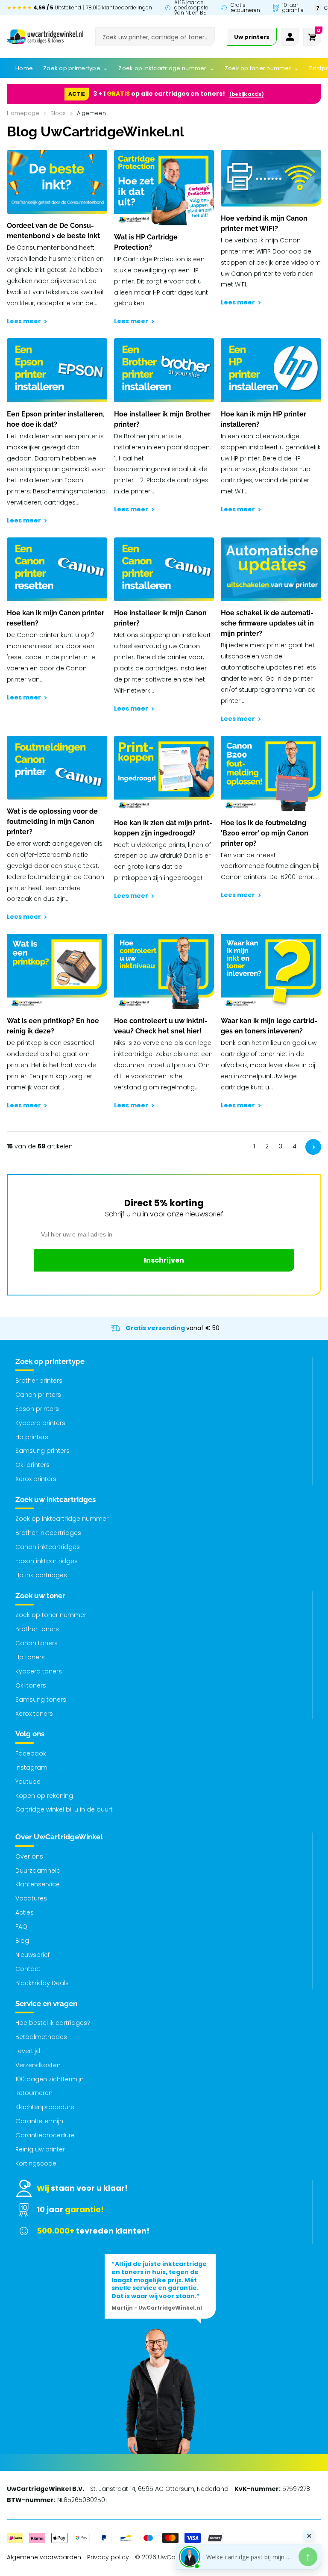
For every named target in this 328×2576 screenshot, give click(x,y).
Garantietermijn (39, 2121)
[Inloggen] (290, 37)
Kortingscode (36, 2163)
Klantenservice (38, 1884)
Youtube (28, 1782)
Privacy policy (108, 2557)
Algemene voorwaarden (44, 2557)
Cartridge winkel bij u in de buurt (64, 1809)
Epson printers (37, 1409)
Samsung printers (42, 1451)
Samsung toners (41, 1700)
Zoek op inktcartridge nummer (62, 1519)
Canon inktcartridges (48, 1547)
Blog (22, 1941)
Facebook (31, 1753)
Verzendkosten (38, 2065)
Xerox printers (36, 1479)
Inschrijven (164, 1260)
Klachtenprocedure (45, 2107)
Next (313, 1147)
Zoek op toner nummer (51, 1615)
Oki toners (31, 1685)
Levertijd (28, 2051)
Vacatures (31, 1898)
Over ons (29, 1856)
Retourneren (34, 2093)
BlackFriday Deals (42, 1983)
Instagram (31, 1767)
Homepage (23, 113)
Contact (28, 1969)
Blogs (58, 113)
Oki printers (32, 1465)
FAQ (21, 1927)
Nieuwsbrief (32, 1955)
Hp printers (32, 1437)
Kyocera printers (40, 1423)
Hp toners (30, 1657)
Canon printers (38, 1395)
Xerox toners (34, 1714)
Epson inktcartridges (47, 1561)
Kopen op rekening (44, 1796)
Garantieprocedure (45, 2135)
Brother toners (37, 1629)
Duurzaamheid (38, 1871)
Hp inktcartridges (41, 1575)
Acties (25, 1912)
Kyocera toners (39, 1671)
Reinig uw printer (40, 2149)
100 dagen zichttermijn (50, 2079)
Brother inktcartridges (48, 1533)
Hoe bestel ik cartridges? (53, 2023)
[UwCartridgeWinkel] (45, 37)
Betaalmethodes (41, 2037)
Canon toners (37, 1643)
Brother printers (39, 1381)
